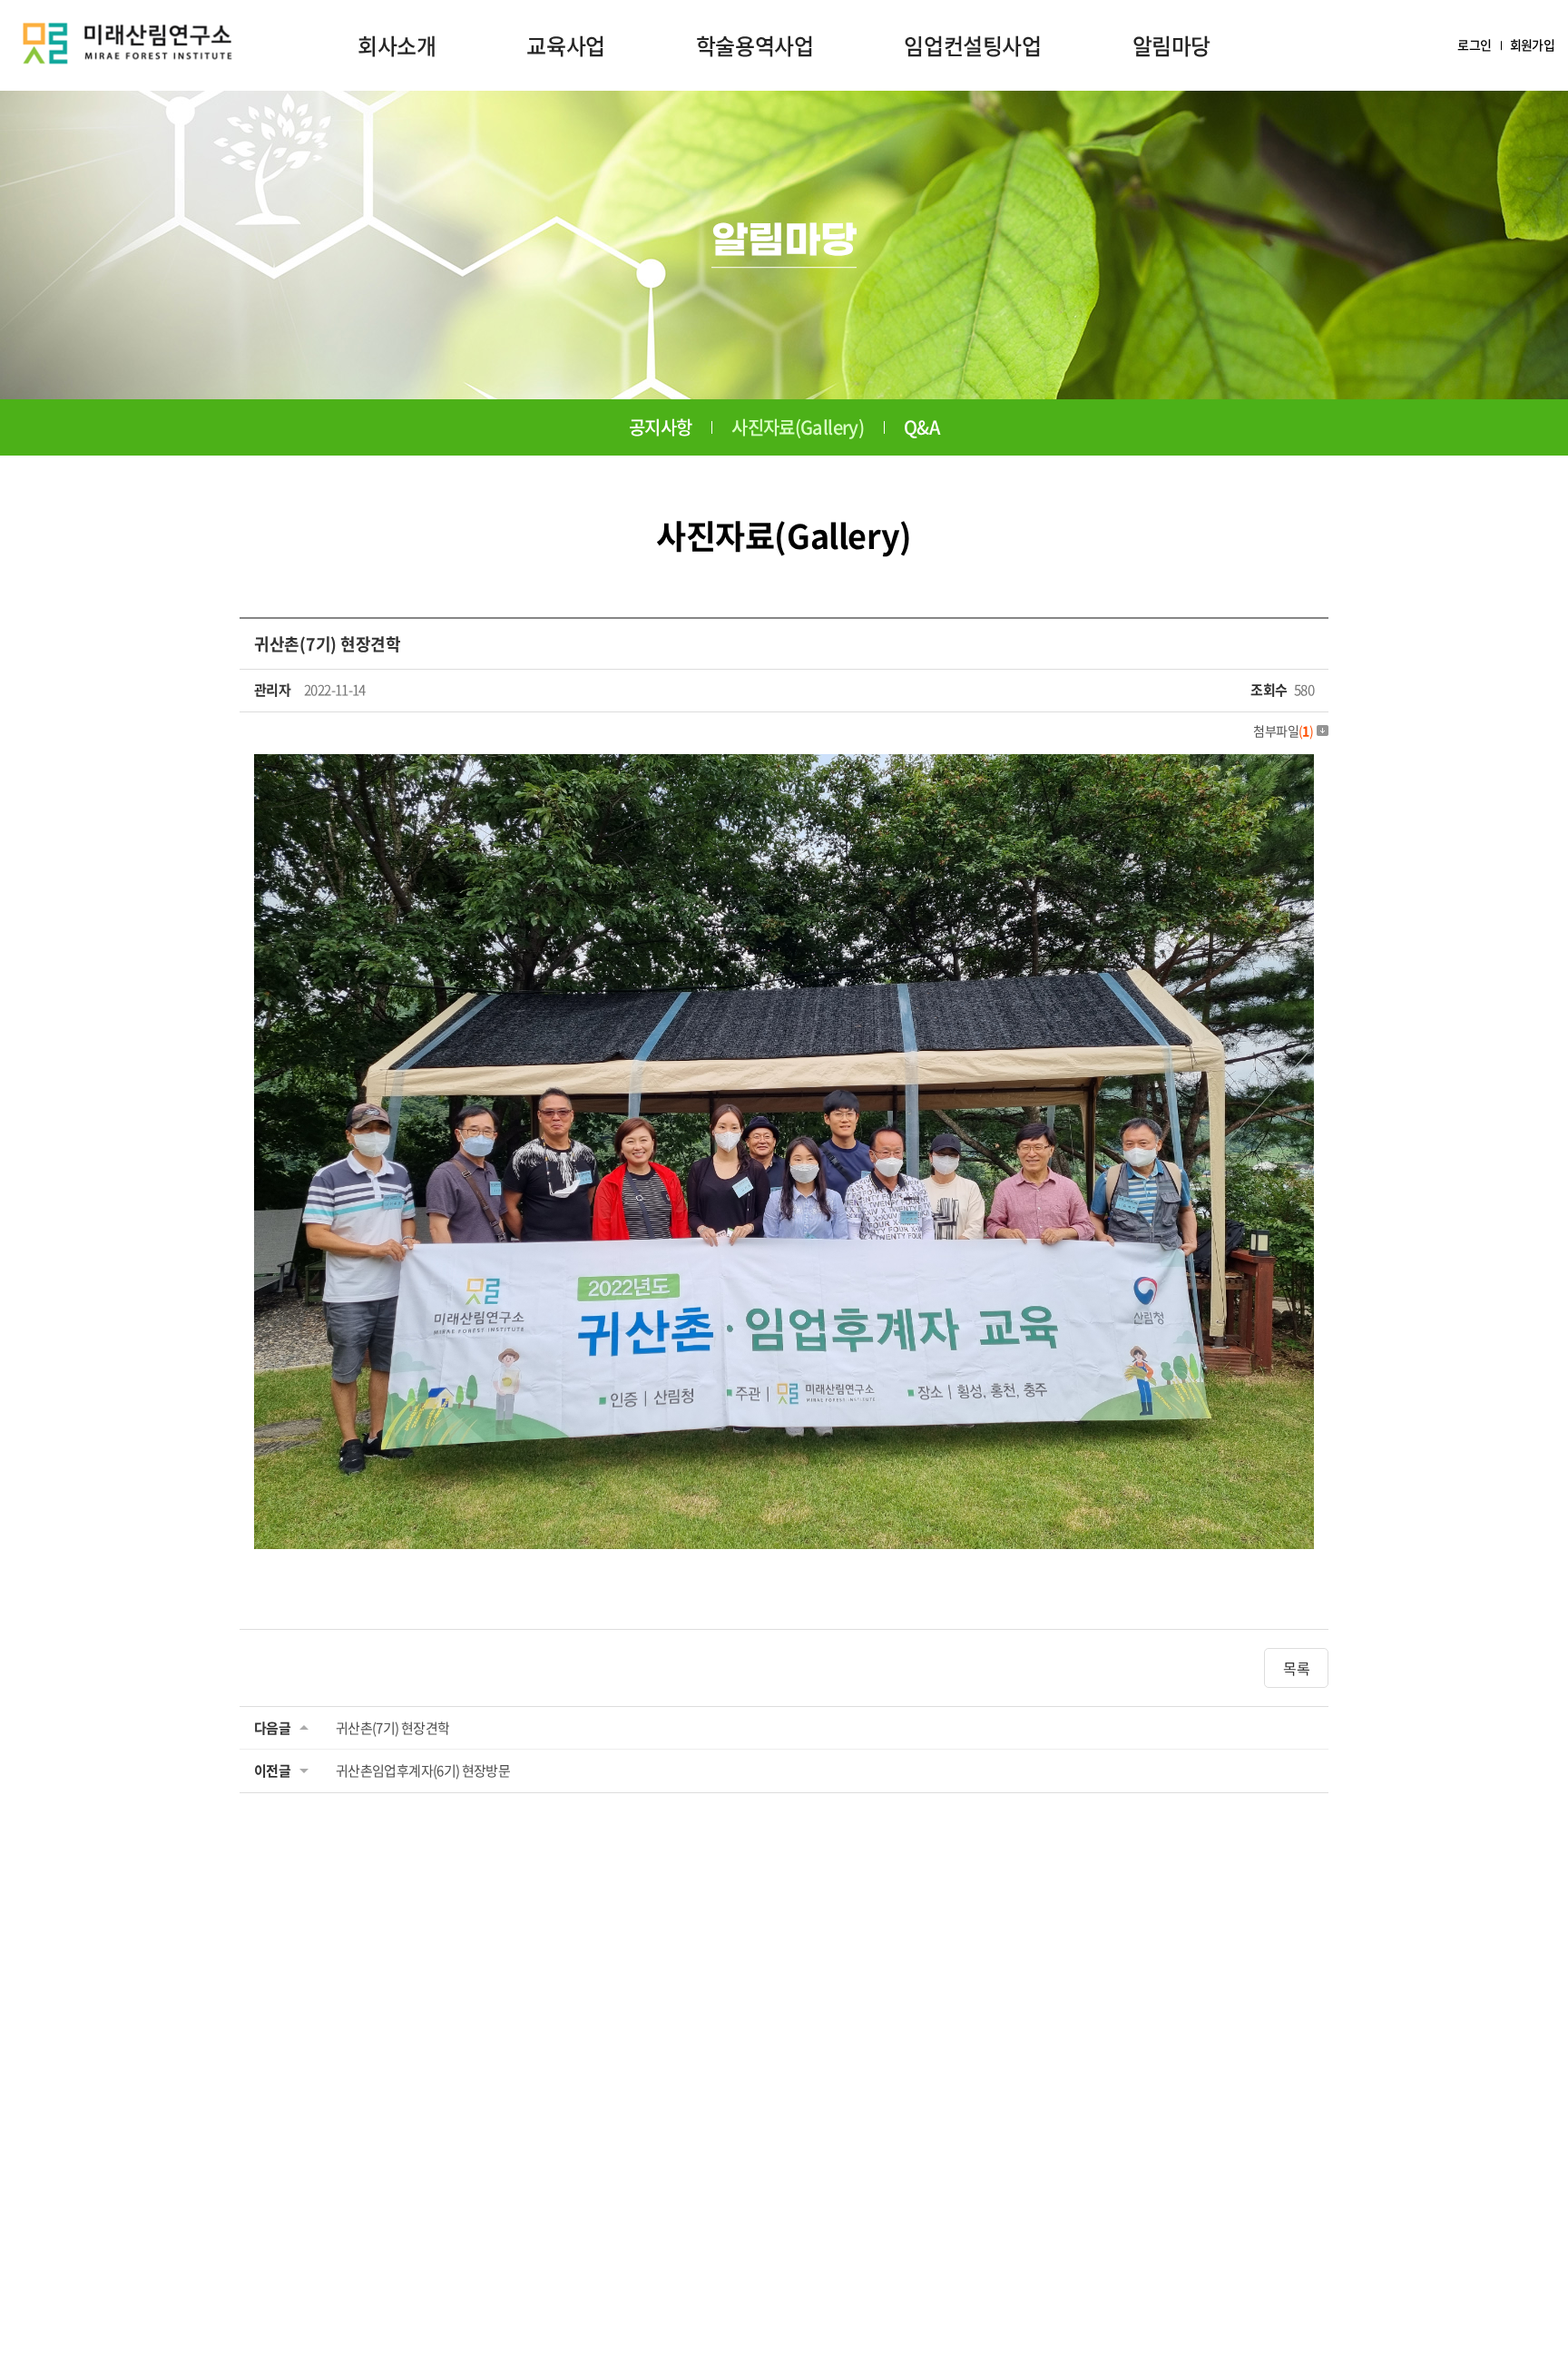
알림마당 (1171, 45)
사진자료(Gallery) (798, 427)
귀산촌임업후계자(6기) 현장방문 (423, 1771)
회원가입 (1532, 45)
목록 (1296, 1668)
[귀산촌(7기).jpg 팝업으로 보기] (784, 767)
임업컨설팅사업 (972, 45)
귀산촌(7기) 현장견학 (392, 1728)
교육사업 (565, 45)
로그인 (1474, 45)
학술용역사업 (755, 45)
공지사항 (660, 427)
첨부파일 (1283, 731)
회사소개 (397, 45)
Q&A (921, 427)
